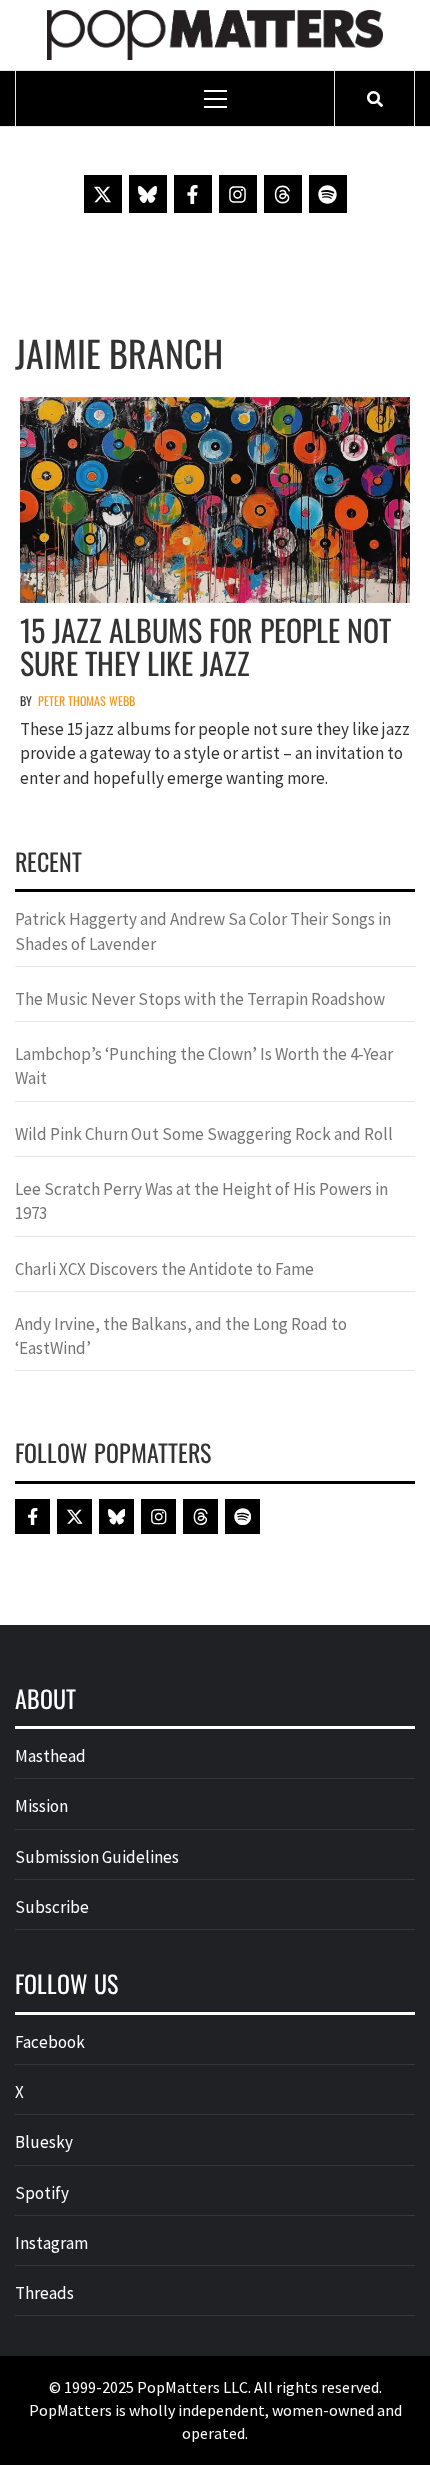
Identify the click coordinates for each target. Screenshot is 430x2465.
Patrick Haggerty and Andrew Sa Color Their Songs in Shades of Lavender (203, 931)
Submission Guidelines (97, 1857)
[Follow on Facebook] (193, 194)
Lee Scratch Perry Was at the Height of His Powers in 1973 (201, 1201)
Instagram (51, 2243)
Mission (41, 1806)
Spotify (42, 2193)
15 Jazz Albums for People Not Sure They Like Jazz (205, 646)
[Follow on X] (103, 194)
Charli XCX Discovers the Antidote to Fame (164, 1269)
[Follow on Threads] (283, 194)
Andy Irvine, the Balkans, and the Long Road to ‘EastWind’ (181, 1336)
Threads (44, 2293)
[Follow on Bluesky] (148, 194)
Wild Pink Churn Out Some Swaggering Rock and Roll (205, 1134)
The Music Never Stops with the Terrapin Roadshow (200, 999)
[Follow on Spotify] (328, 194)
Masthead (50, 1756)
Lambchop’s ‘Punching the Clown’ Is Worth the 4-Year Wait (204, 1066)
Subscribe (52, 1907)
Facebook (50, 2042)
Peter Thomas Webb (86, 700)
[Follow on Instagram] (238, 194)
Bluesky (44, 2142)
